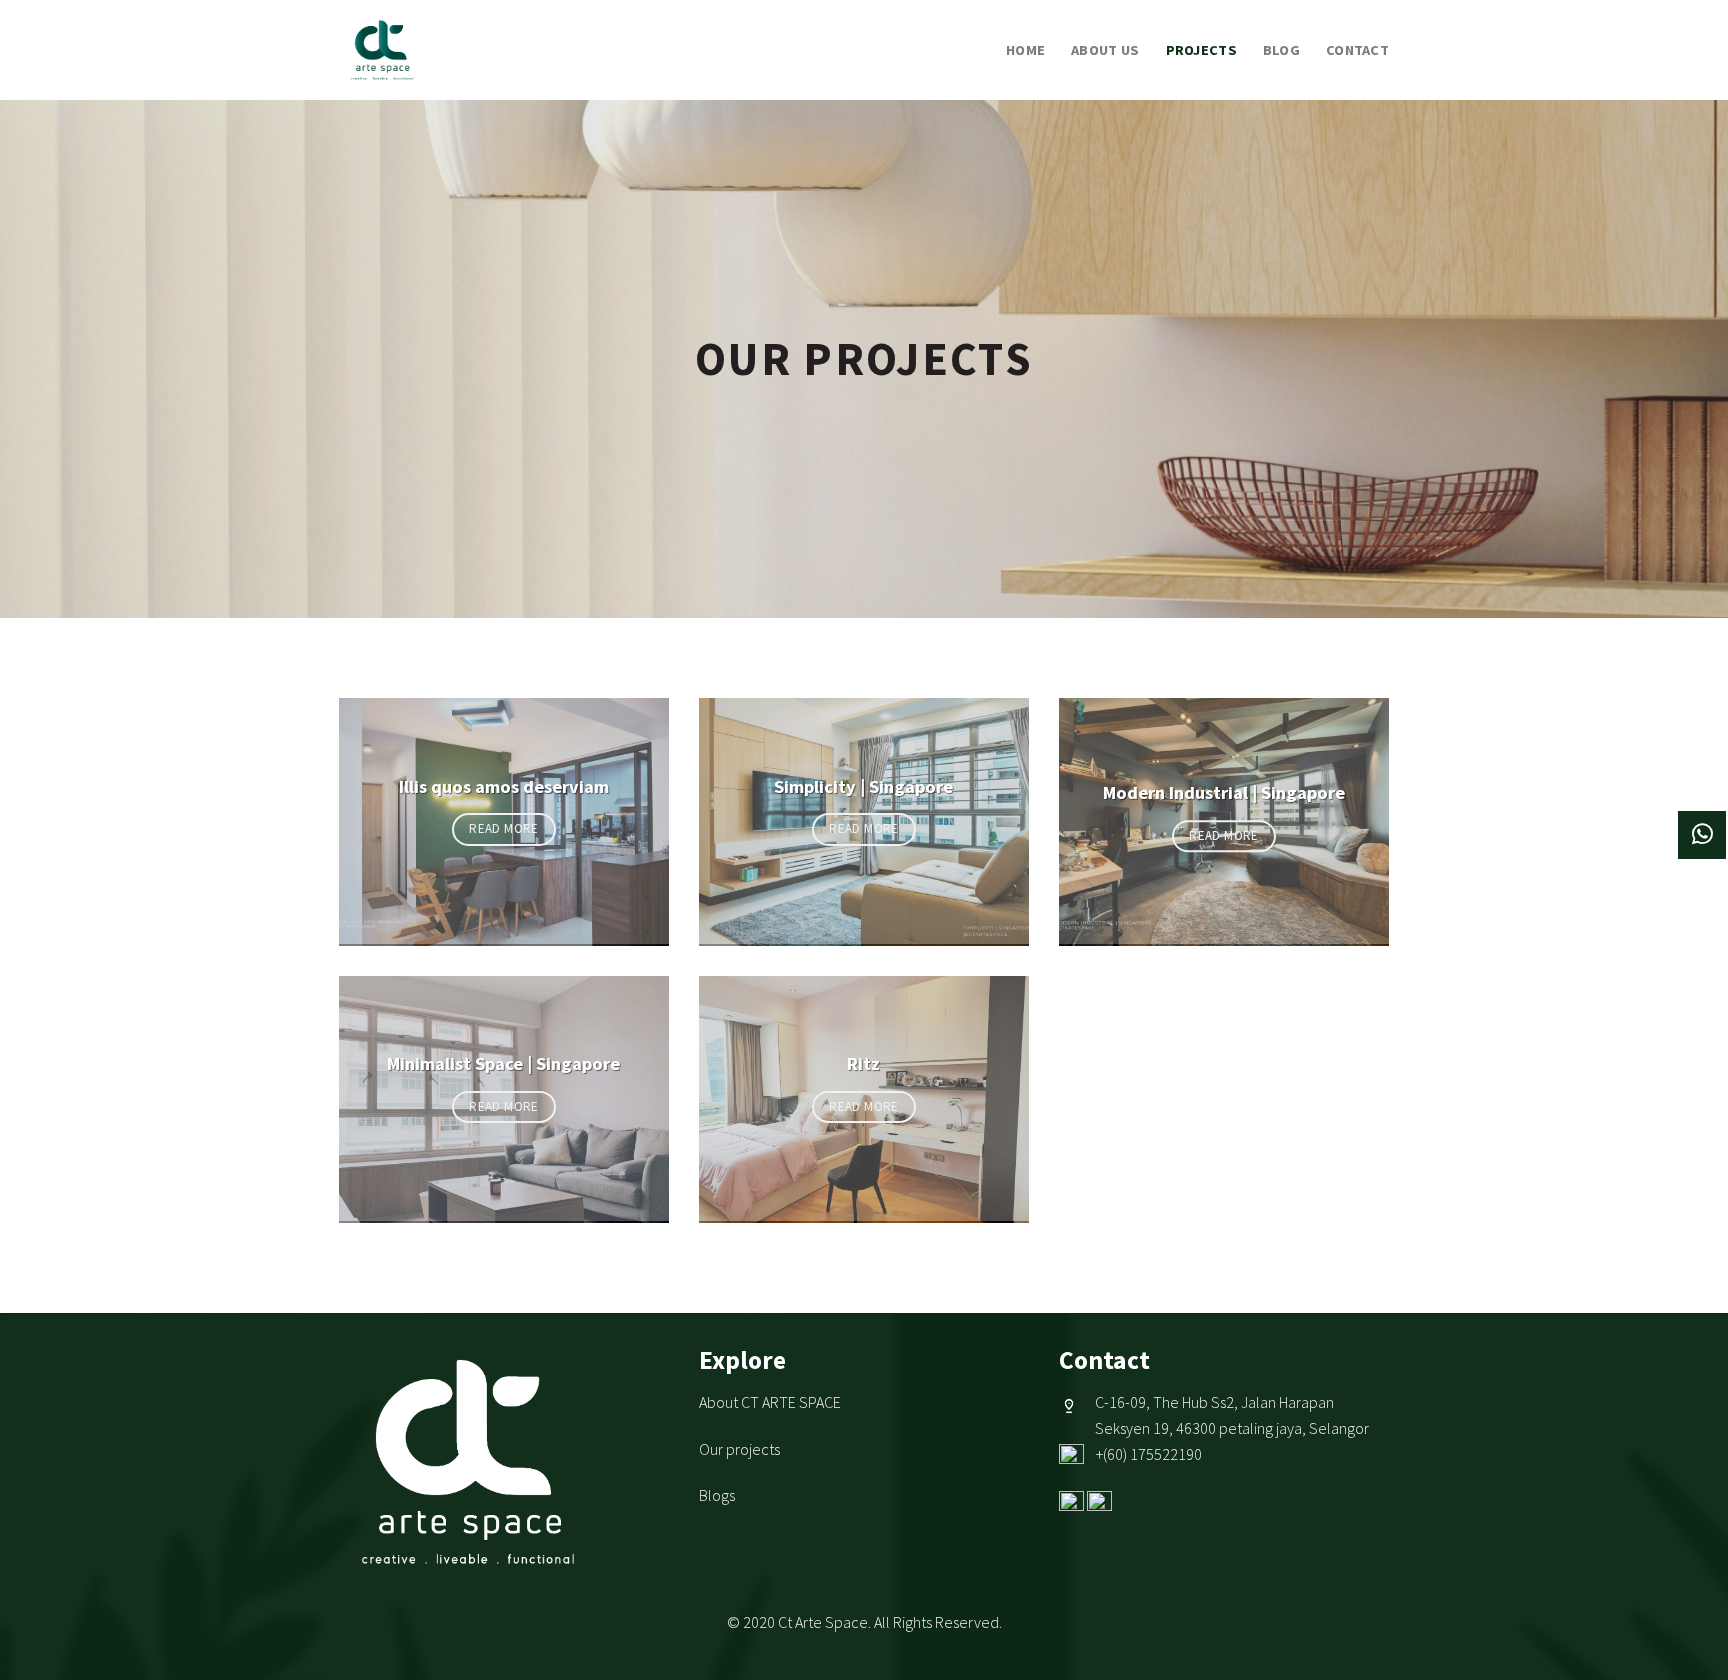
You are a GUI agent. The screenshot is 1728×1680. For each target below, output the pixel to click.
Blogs (717, 1495)
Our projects (739, 1449)
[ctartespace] (427, 50)
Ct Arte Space (823, 1622)
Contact (1357, 50)
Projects (1201, 50)
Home (1025, 50)
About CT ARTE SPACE (770, 1402)
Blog (1281, 50)
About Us (1105, 50)
